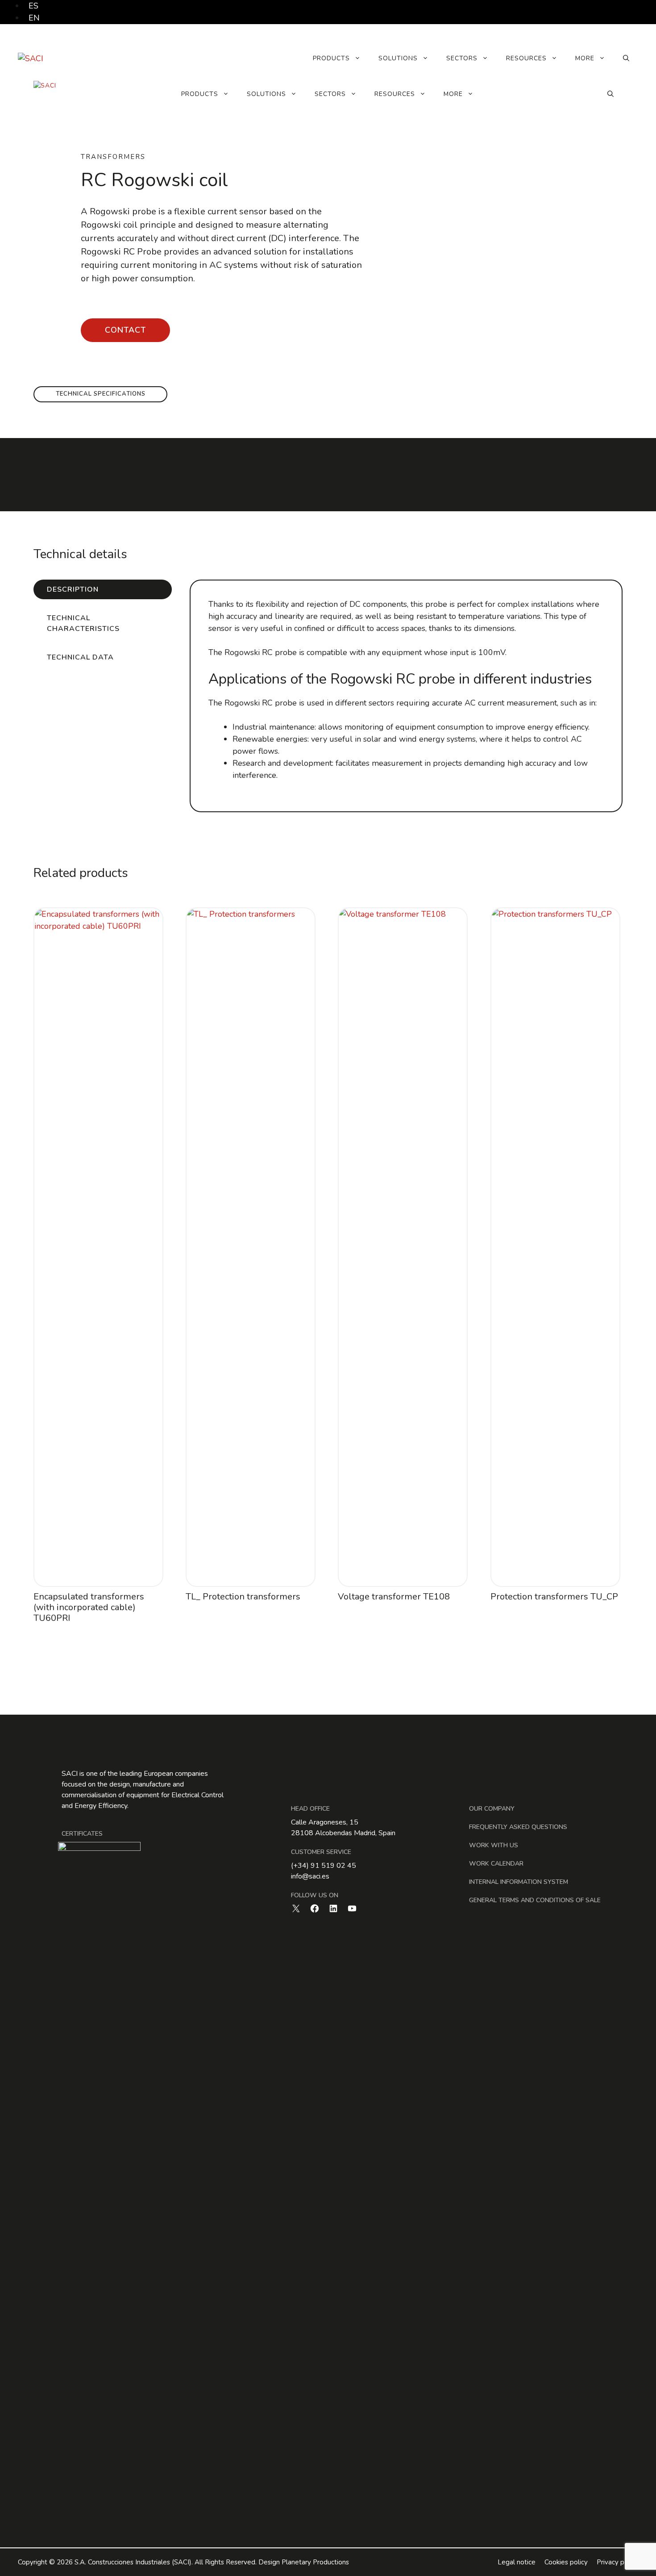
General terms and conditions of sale (535, 1900)
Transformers (113, 157)
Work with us (494, 1845)
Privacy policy (617, 2562)
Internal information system (519, 1882)
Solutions (398, 58)
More (585, 58)
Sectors (462, 58)
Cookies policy (566, 2562)
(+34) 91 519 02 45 (324, 1866)
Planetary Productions (315, 2562)
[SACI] (45, 94)
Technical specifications (101, 394)
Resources (526, 58)
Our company (492, 1809)
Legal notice (517, 2562)
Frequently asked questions (518, 1827)
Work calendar (496, 1864)
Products (331, 58)
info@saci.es (310, 1876)
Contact (125, 330)
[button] (626, 58)
